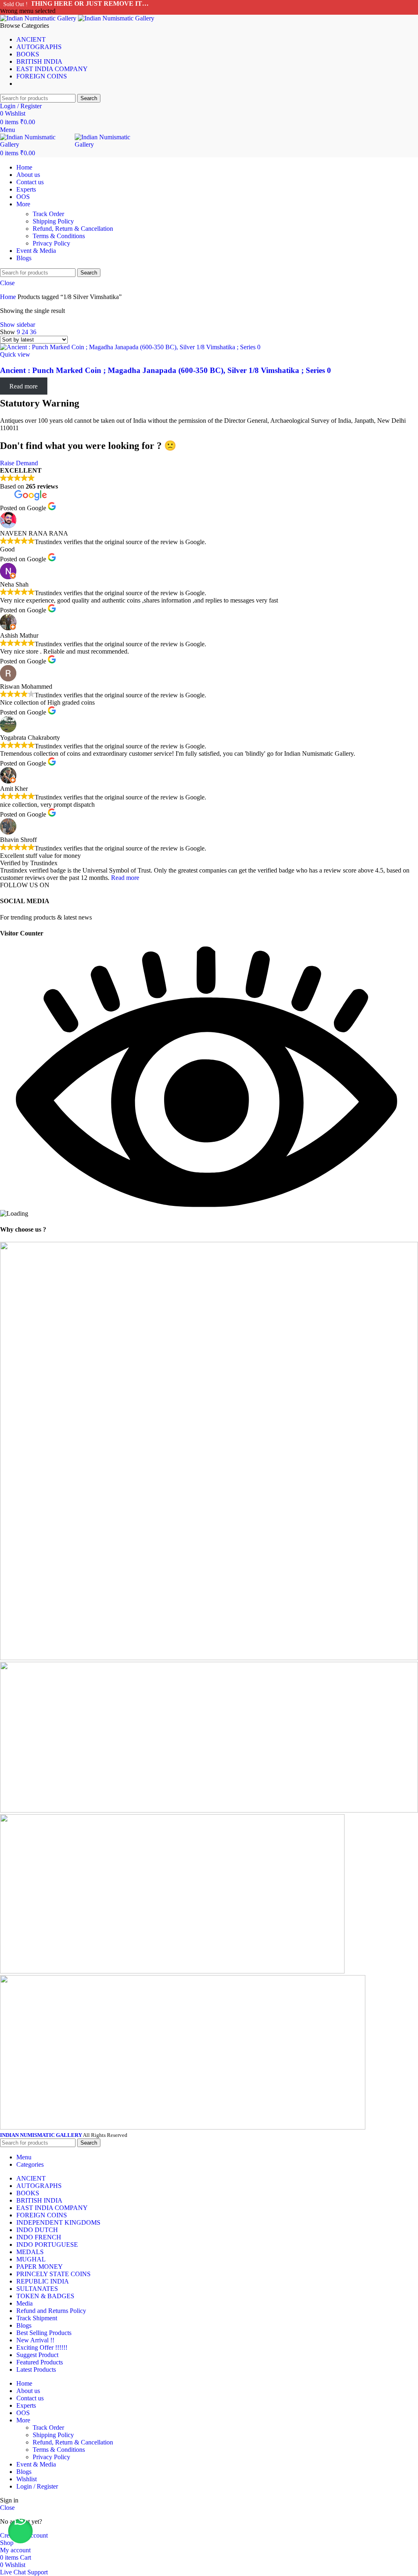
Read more (125, 878)
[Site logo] (39, 18)
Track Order (48, 214)
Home (9, 297)
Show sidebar (18, 325)
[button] (20, 2531)
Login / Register (37, 2486)
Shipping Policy (53, 221)
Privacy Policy (51, 243)
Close (7, 283)
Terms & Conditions (59, 236)
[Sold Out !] (130, 347)
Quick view (15, 354)
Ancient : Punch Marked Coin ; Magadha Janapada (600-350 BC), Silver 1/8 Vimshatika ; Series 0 (166, 370)
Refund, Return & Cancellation (73, 229)
